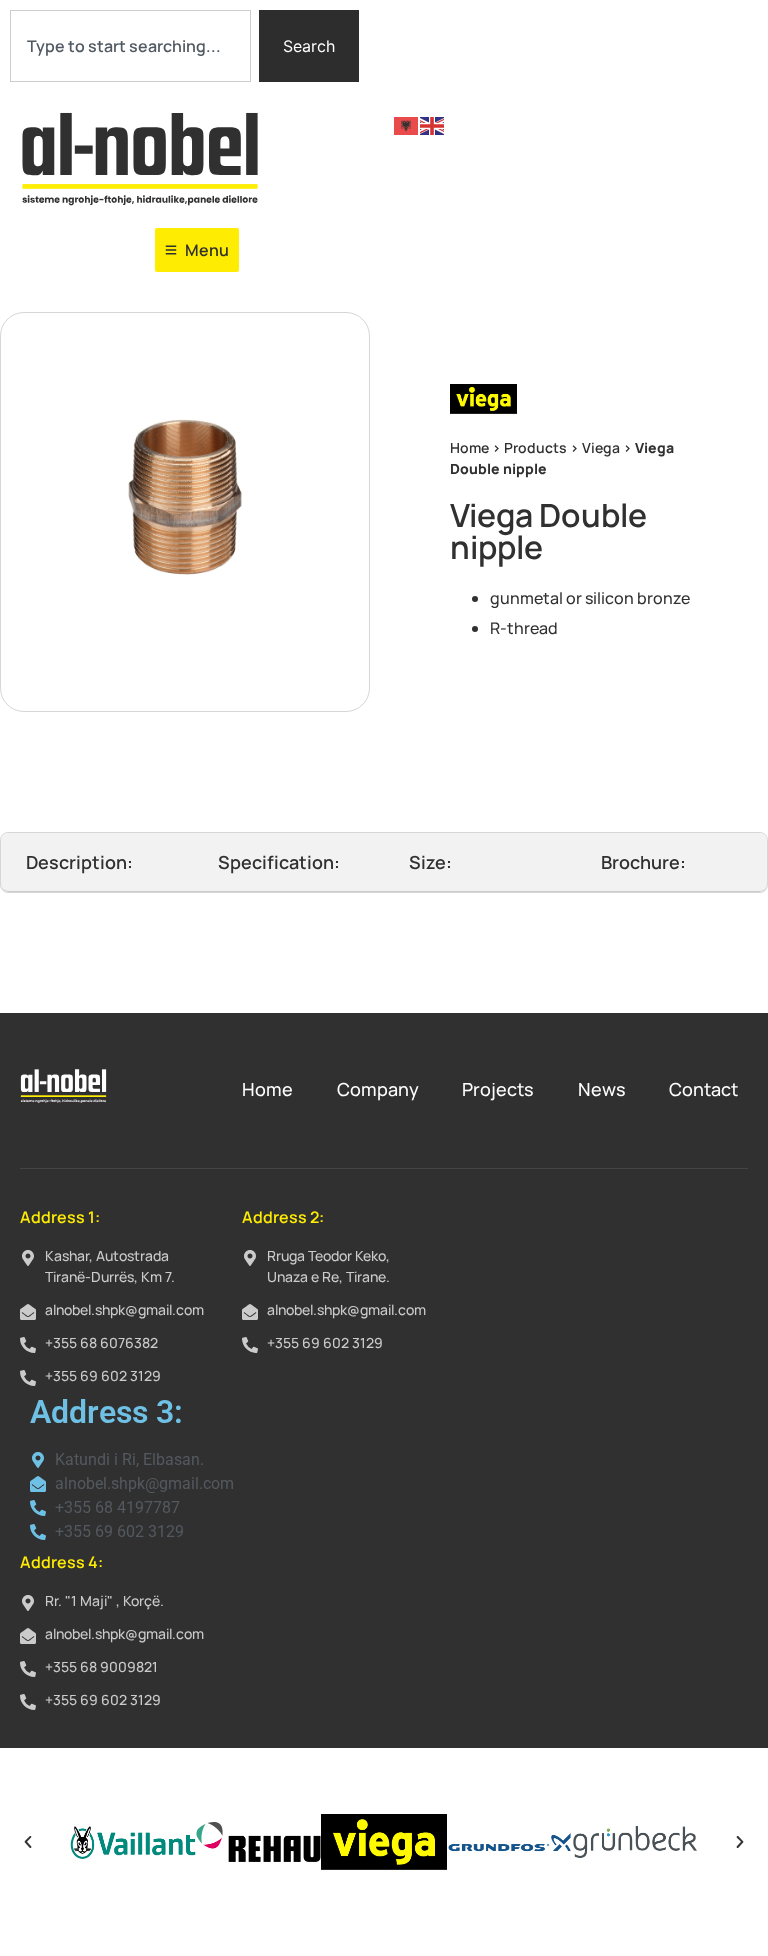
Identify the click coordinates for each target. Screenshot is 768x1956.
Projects (498, 1089)
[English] (433, 124)
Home (469, 447)
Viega (601, 447)
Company (378, 1089)
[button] (28, 1842)
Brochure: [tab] (643, 862)
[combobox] (130, 46)
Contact (703, 1089)
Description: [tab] (79, 862)
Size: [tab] (430, 862)
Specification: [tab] (279, 862)
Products (535, 447)
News (602, 1089)
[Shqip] (407, 124)
